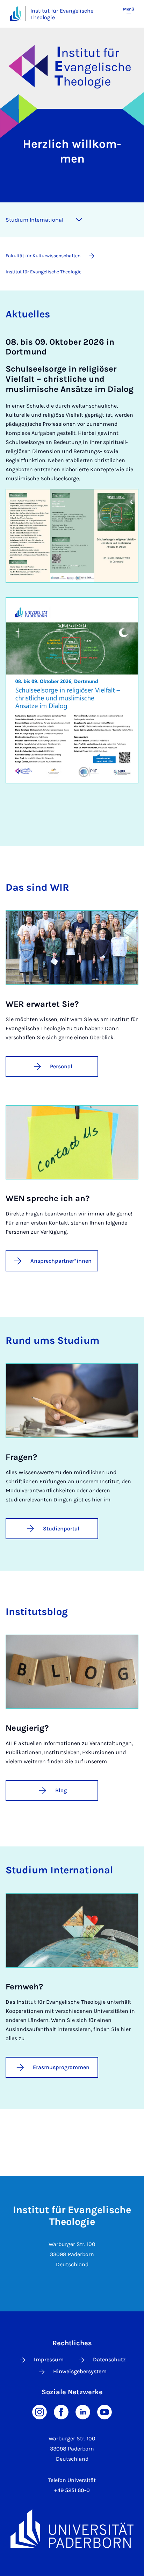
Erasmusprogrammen (61, 2067)
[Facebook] (61, 2412)
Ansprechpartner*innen (61, 1261)
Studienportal (61, 1529)
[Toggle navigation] (79, 220)
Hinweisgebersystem (80, 2371)
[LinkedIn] (83, 2412)
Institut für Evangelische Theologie (62, 14)
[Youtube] (105, 2412)
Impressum (49, 2359)
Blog (61, 1790)
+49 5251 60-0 (72, 2490)
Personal (61, 1066)
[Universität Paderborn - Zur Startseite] (16, 13)
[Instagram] (39, 2412)
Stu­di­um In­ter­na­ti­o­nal (34, 220)
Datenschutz (109, 2359)
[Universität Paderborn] (72, 2528)
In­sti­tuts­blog (37, 1612)
